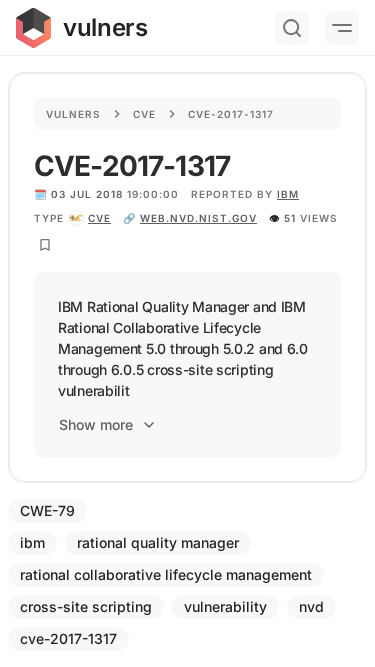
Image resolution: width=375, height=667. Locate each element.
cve (99, 218)
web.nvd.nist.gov (198, 218)
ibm (288, 194)
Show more (96, 424)
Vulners (73, 114)
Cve (144, 114)
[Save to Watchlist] (45, 245)
